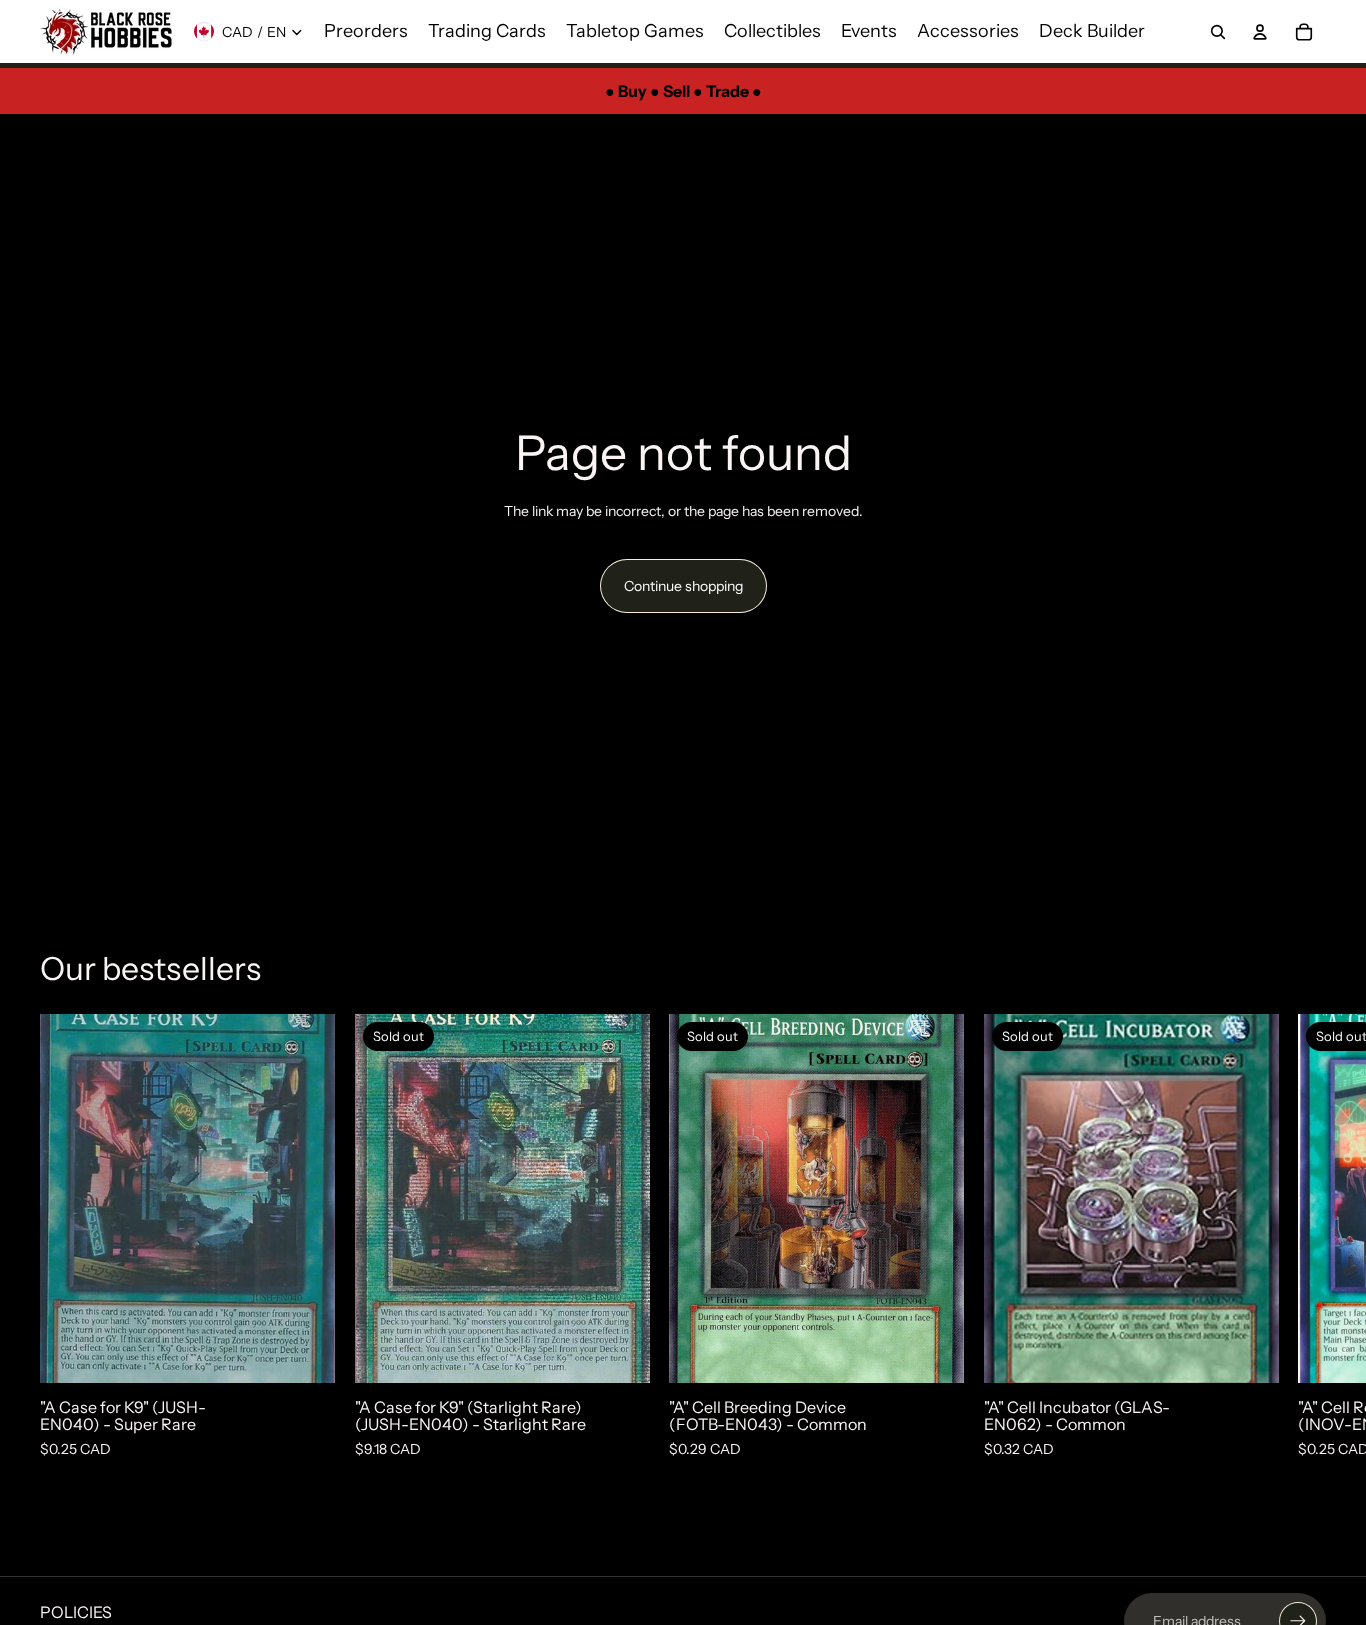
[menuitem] (366, 32)
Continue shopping (683, 586)
